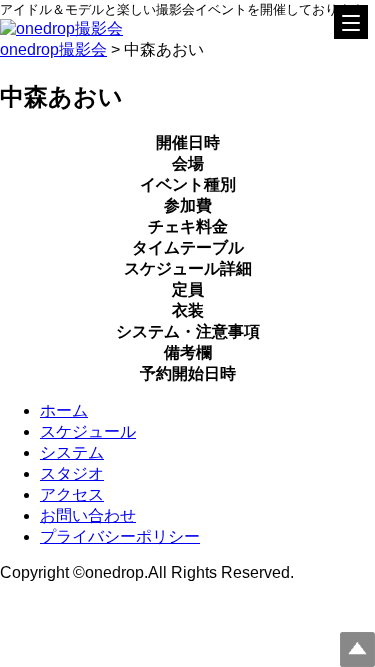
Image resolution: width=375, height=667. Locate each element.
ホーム (64, 410)
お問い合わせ (88, 515)
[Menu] (351, 22)
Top (357, 649)
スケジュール (88, 431)
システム (72, 452)
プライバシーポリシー (120, 536)
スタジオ (72, 473)
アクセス (72, 494)
